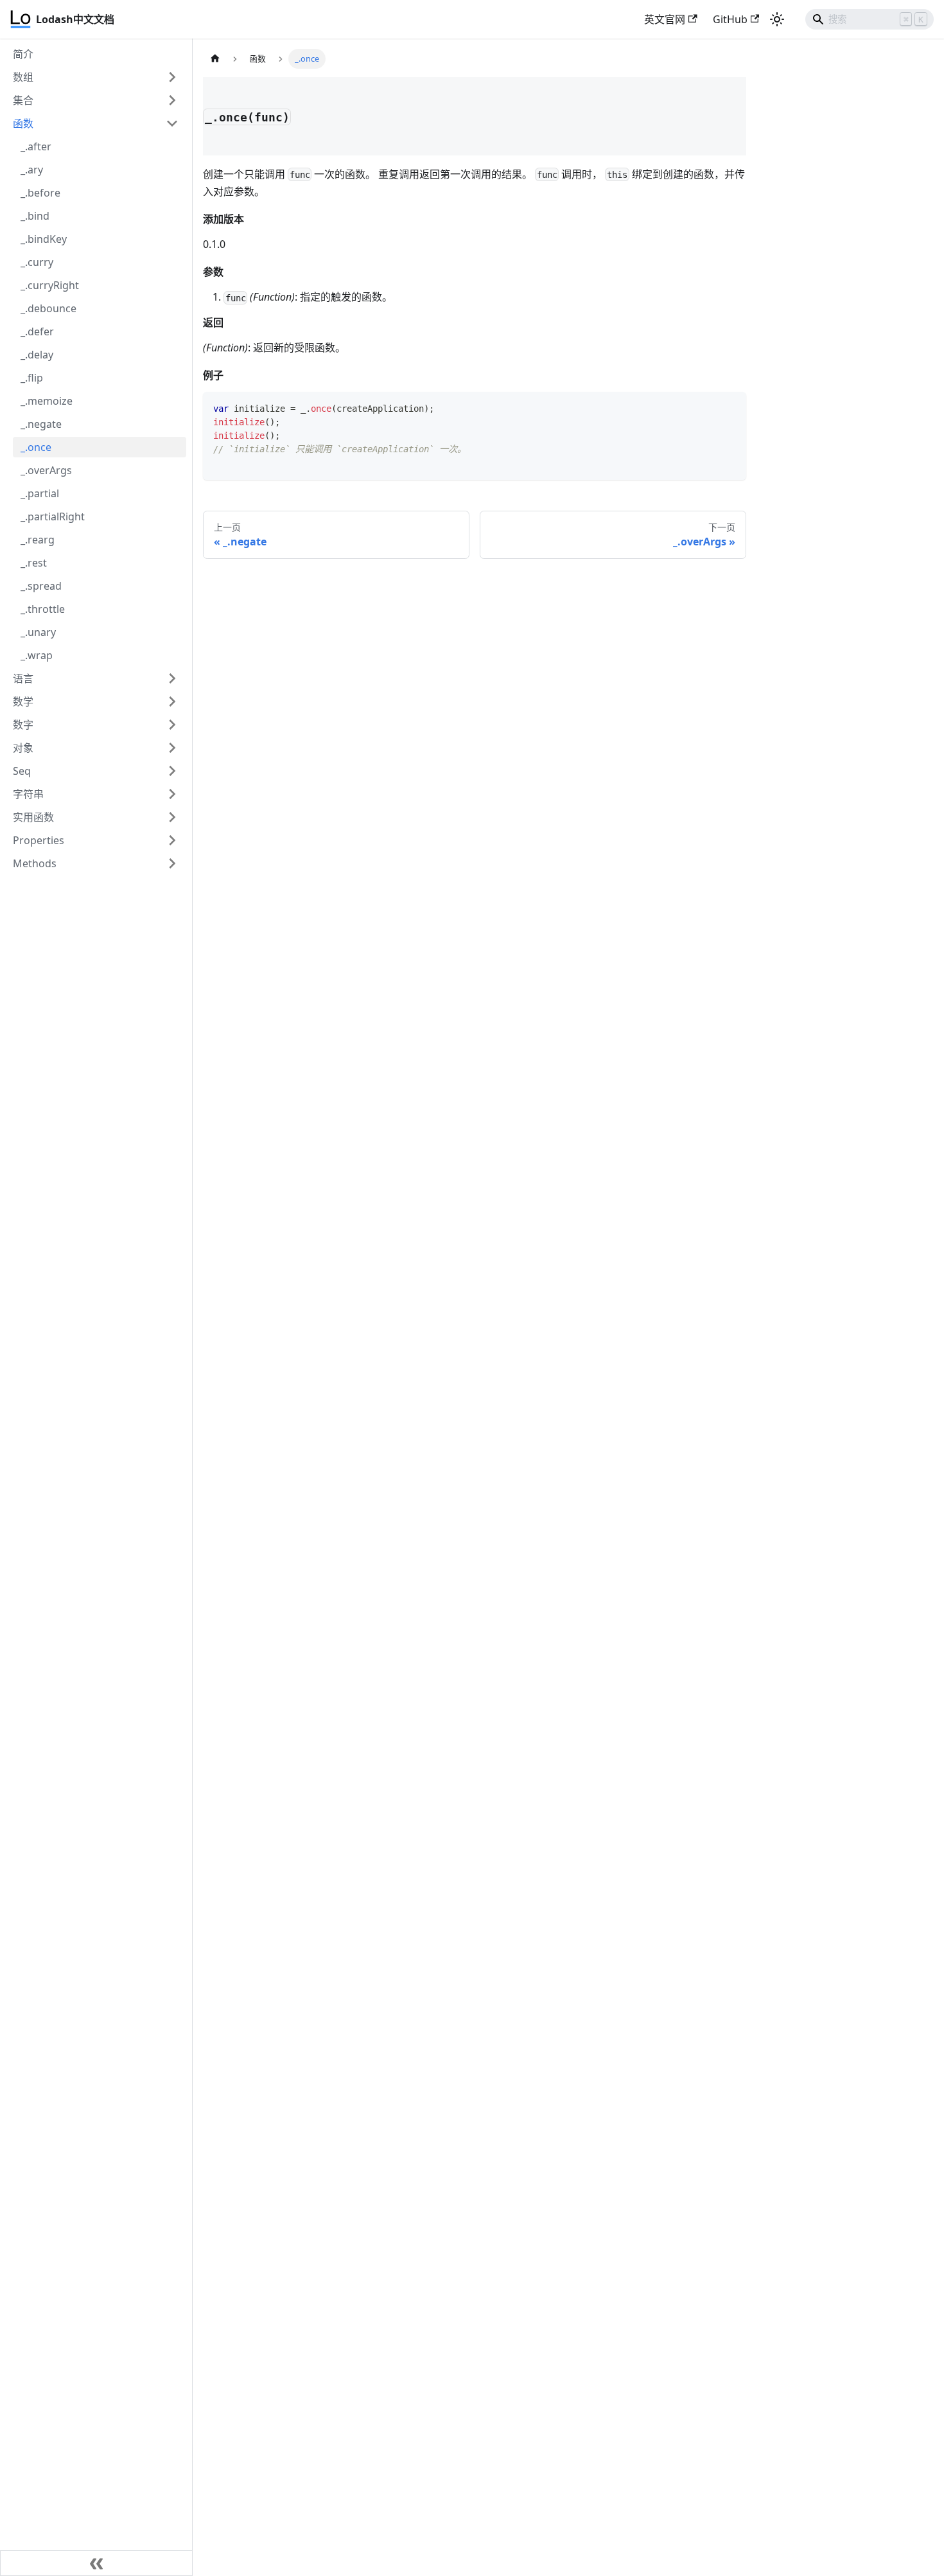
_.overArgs (46, 470)
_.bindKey (44, 239)
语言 (23, 678)
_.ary (32, 170)
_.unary (38, 632)
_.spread (41, 586)
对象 (23, 748)
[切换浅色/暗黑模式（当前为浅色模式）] (777, 19)
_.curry (37, 262)
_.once (36, 447)
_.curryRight (50, 285)
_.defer (37, 331)
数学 (23, 701)
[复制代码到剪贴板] (730, 408)
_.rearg (38, 540)
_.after (36, 146)
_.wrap (37, 655)
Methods (35, 863)
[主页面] (215, 59)
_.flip (32, 378)
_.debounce (48, 308)
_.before (40, 193)
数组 (23, 77)
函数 (23, 123)
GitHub (730, 19)
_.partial (40, 493)
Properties (39, 840)
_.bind (35, 216)
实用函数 (33, 817)
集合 (23, 100)
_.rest (34, 563)
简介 (23, 54)
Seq (22, 771)
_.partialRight (53, 516)
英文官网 (665, 19)
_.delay (37, 355)
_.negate (41, 424)
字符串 (28, 794)
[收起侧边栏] (96, 2563)
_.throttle (43, 609)
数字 (23, 725)
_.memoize (47, 401)
